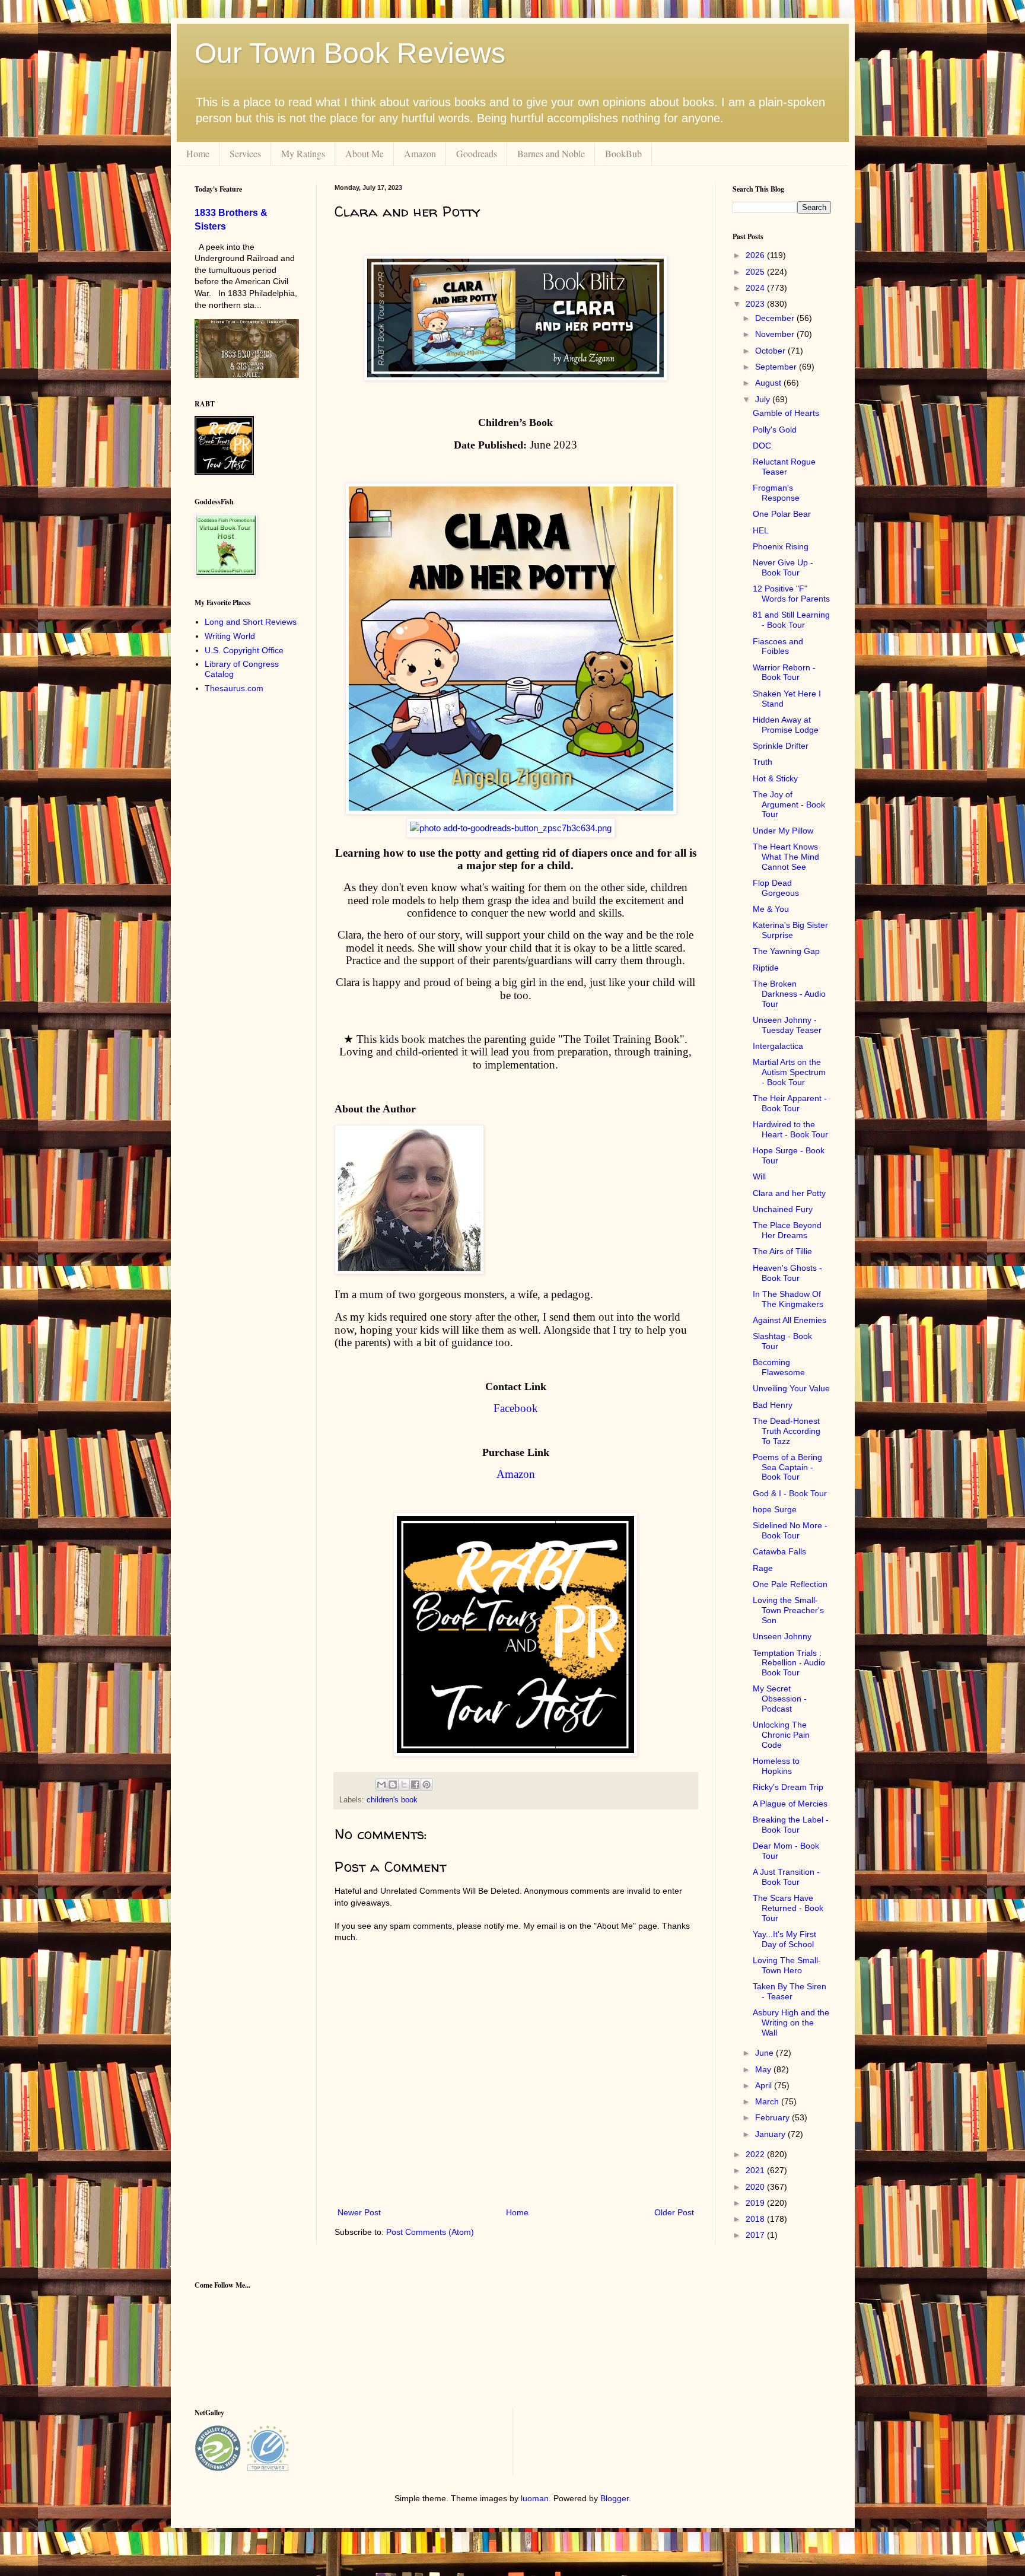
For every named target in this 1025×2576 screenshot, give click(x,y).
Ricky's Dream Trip (788, 1787)
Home (198, 153)
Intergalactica (778, 1046)
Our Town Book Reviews (350, 53)
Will (759, 1176)
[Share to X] (404, 1785)
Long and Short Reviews (251, 622)
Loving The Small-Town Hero (787, 1965)
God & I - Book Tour (790, 1493)
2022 (756, 2154)
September (777, 367)
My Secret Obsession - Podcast (780, 1699)
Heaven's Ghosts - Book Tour (787, 1273)
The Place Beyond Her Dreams (787, 1230)
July (764, 399)
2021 (756, 2170)
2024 (756, 288)
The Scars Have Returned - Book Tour (788, 1908)
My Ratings (303, 153)
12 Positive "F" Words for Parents (791, 594)
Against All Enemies (790, 1320)
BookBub (623, 153)
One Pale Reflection (790, 1584)
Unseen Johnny (782, 1636)
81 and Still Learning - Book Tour (791, 620)
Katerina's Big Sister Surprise (790, 930)
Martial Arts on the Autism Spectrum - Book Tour (789, 1072)
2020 (756, 2187)
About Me (365, 153)
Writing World (230, 636)
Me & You (771, 909)
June (765, 2053)
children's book (392, 1800)
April (765, 2085)
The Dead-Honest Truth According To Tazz (787, 1431)
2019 (756, 2203)
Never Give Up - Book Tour (783, 567)
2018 (756, 2219)
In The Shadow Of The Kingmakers (788, 1299)
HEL (761, 530)
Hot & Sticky (775, 778)
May (764, 2069)
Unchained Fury (783, 1209)
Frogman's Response (776, 493)
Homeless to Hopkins (776, 1766)
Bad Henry (773, 1405)
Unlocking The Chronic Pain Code (781, 1735)
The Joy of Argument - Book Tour (789, 804)
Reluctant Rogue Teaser (784, 467)
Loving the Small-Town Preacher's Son (788, 1610)
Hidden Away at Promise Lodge (786, 725)
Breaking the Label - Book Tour (791, 1825)
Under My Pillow (783, 831)
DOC (762, 446)
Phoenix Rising (781, 546)
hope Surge (775, 1509)
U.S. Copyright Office (244, 650)
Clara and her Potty (789, 1193)
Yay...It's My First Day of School (784, 1939)
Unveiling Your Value (791, 1388)
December (776, 318)
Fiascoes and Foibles (778, 646)
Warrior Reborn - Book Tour (784, 672)
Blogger (615, 2498)
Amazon (420, 153)
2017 (756, 2235)
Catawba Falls (779, 1551)
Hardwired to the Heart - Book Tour (790, 1129)
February (773, 2117)
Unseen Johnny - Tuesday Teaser (787, 1025)
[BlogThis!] (393, 1785)
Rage (763, 1568)
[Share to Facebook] (415, 1785)
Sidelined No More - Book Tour (790, 1530)
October (771, 351)
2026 (756, 255)
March (768, 2101)
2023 (756, 304)
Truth (763, 762)
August (769, 383)
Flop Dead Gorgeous (776, 888)
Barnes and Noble (551, 153)
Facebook (516, 1408)
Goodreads (477, 153)
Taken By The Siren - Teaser (790, 1991)
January (771, 2134)
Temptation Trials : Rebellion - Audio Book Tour (789, 1663)
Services (245, 153)
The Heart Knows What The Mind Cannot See (786, 857)
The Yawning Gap (786, 951)
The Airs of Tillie (782, 1251)
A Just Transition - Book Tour (786, 1877)
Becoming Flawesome (779, 1367)
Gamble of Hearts (786, 413)
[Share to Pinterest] (426, 1785)
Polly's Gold (775, 430)
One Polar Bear (782, 514)
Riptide (766, 968)
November (776, 334)
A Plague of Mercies (790, 1804)
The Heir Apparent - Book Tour (790, 1103)
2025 (756, 272)
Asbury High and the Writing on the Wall (791, 2022)
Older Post (674, 2212)
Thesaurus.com (234, 688)
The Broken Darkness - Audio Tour (789, 994)
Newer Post (359, 2212)
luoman (535, 2498)
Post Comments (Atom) (430, 2232)
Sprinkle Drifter (781, 746)
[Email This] (381, 1785)
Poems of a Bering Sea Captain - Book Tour (787, 1467)
